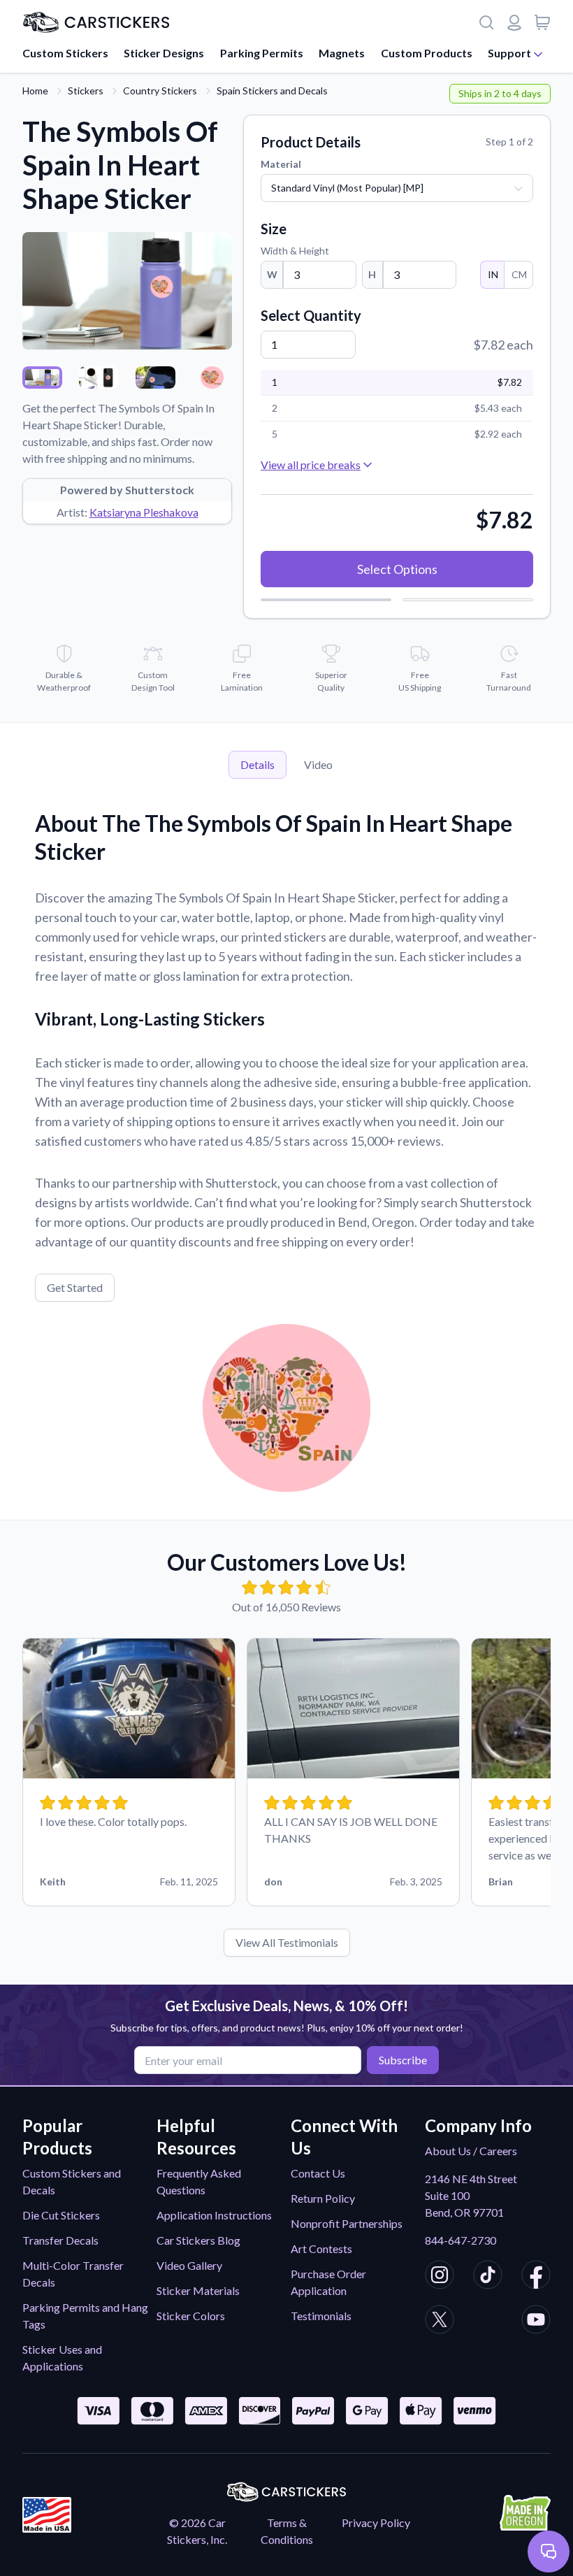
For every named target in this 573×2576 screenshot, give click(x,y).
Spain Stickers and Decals (272, 91)
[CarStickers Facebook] (536, 2277)
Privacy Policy (376, 2523)
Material (281, 164)
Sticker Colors (191, 2316)
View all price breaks (311, 465)
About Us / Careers (471, 2151)
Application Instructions (214, 2215)
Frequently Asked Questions (199, 2181)
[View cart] (542, 22)
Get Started (75, 1287)
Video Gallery (189, 2265)
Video (318, 764)
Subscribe (403, 2060)
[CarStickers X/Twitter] (440, 2322)
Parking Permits (262, 53)
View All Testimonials (287, 1942)
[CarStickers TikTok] (488, 2277)
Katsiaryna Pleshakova (144, 512)
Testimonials (321, 2316)
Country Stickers (160, 91)
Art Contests (321, 2248)
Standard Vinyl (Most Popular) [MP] (347, 188)
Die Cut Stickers (61, 2215)
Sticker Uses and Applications (62, 2358)
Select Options (397, 569)
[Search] (486, 22)
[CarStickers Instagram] (440, 2277)
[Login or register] (514, 22)
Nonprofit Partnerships (347, 2223)
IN (493, 274)
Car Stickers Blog (198, 2240)
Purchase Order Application (328, 2282)
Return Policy (323, 2198)
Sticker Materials (198, 2290)
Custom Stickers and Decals (72, 2181)
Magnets (342, 53)
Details (258, 764)
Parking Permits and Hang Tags (85, 2316)
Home (35, 91)
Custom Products (427, 53)
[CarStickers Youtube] (536, 2322)
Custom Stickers (65, 53)
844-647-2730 (460, 2240)
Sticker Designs (164, 53)
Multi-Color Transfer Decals (73, 2274)
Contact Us (318, 2173)
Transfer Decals (60, 2240)
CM (519, 274)
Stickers (86, 91)
